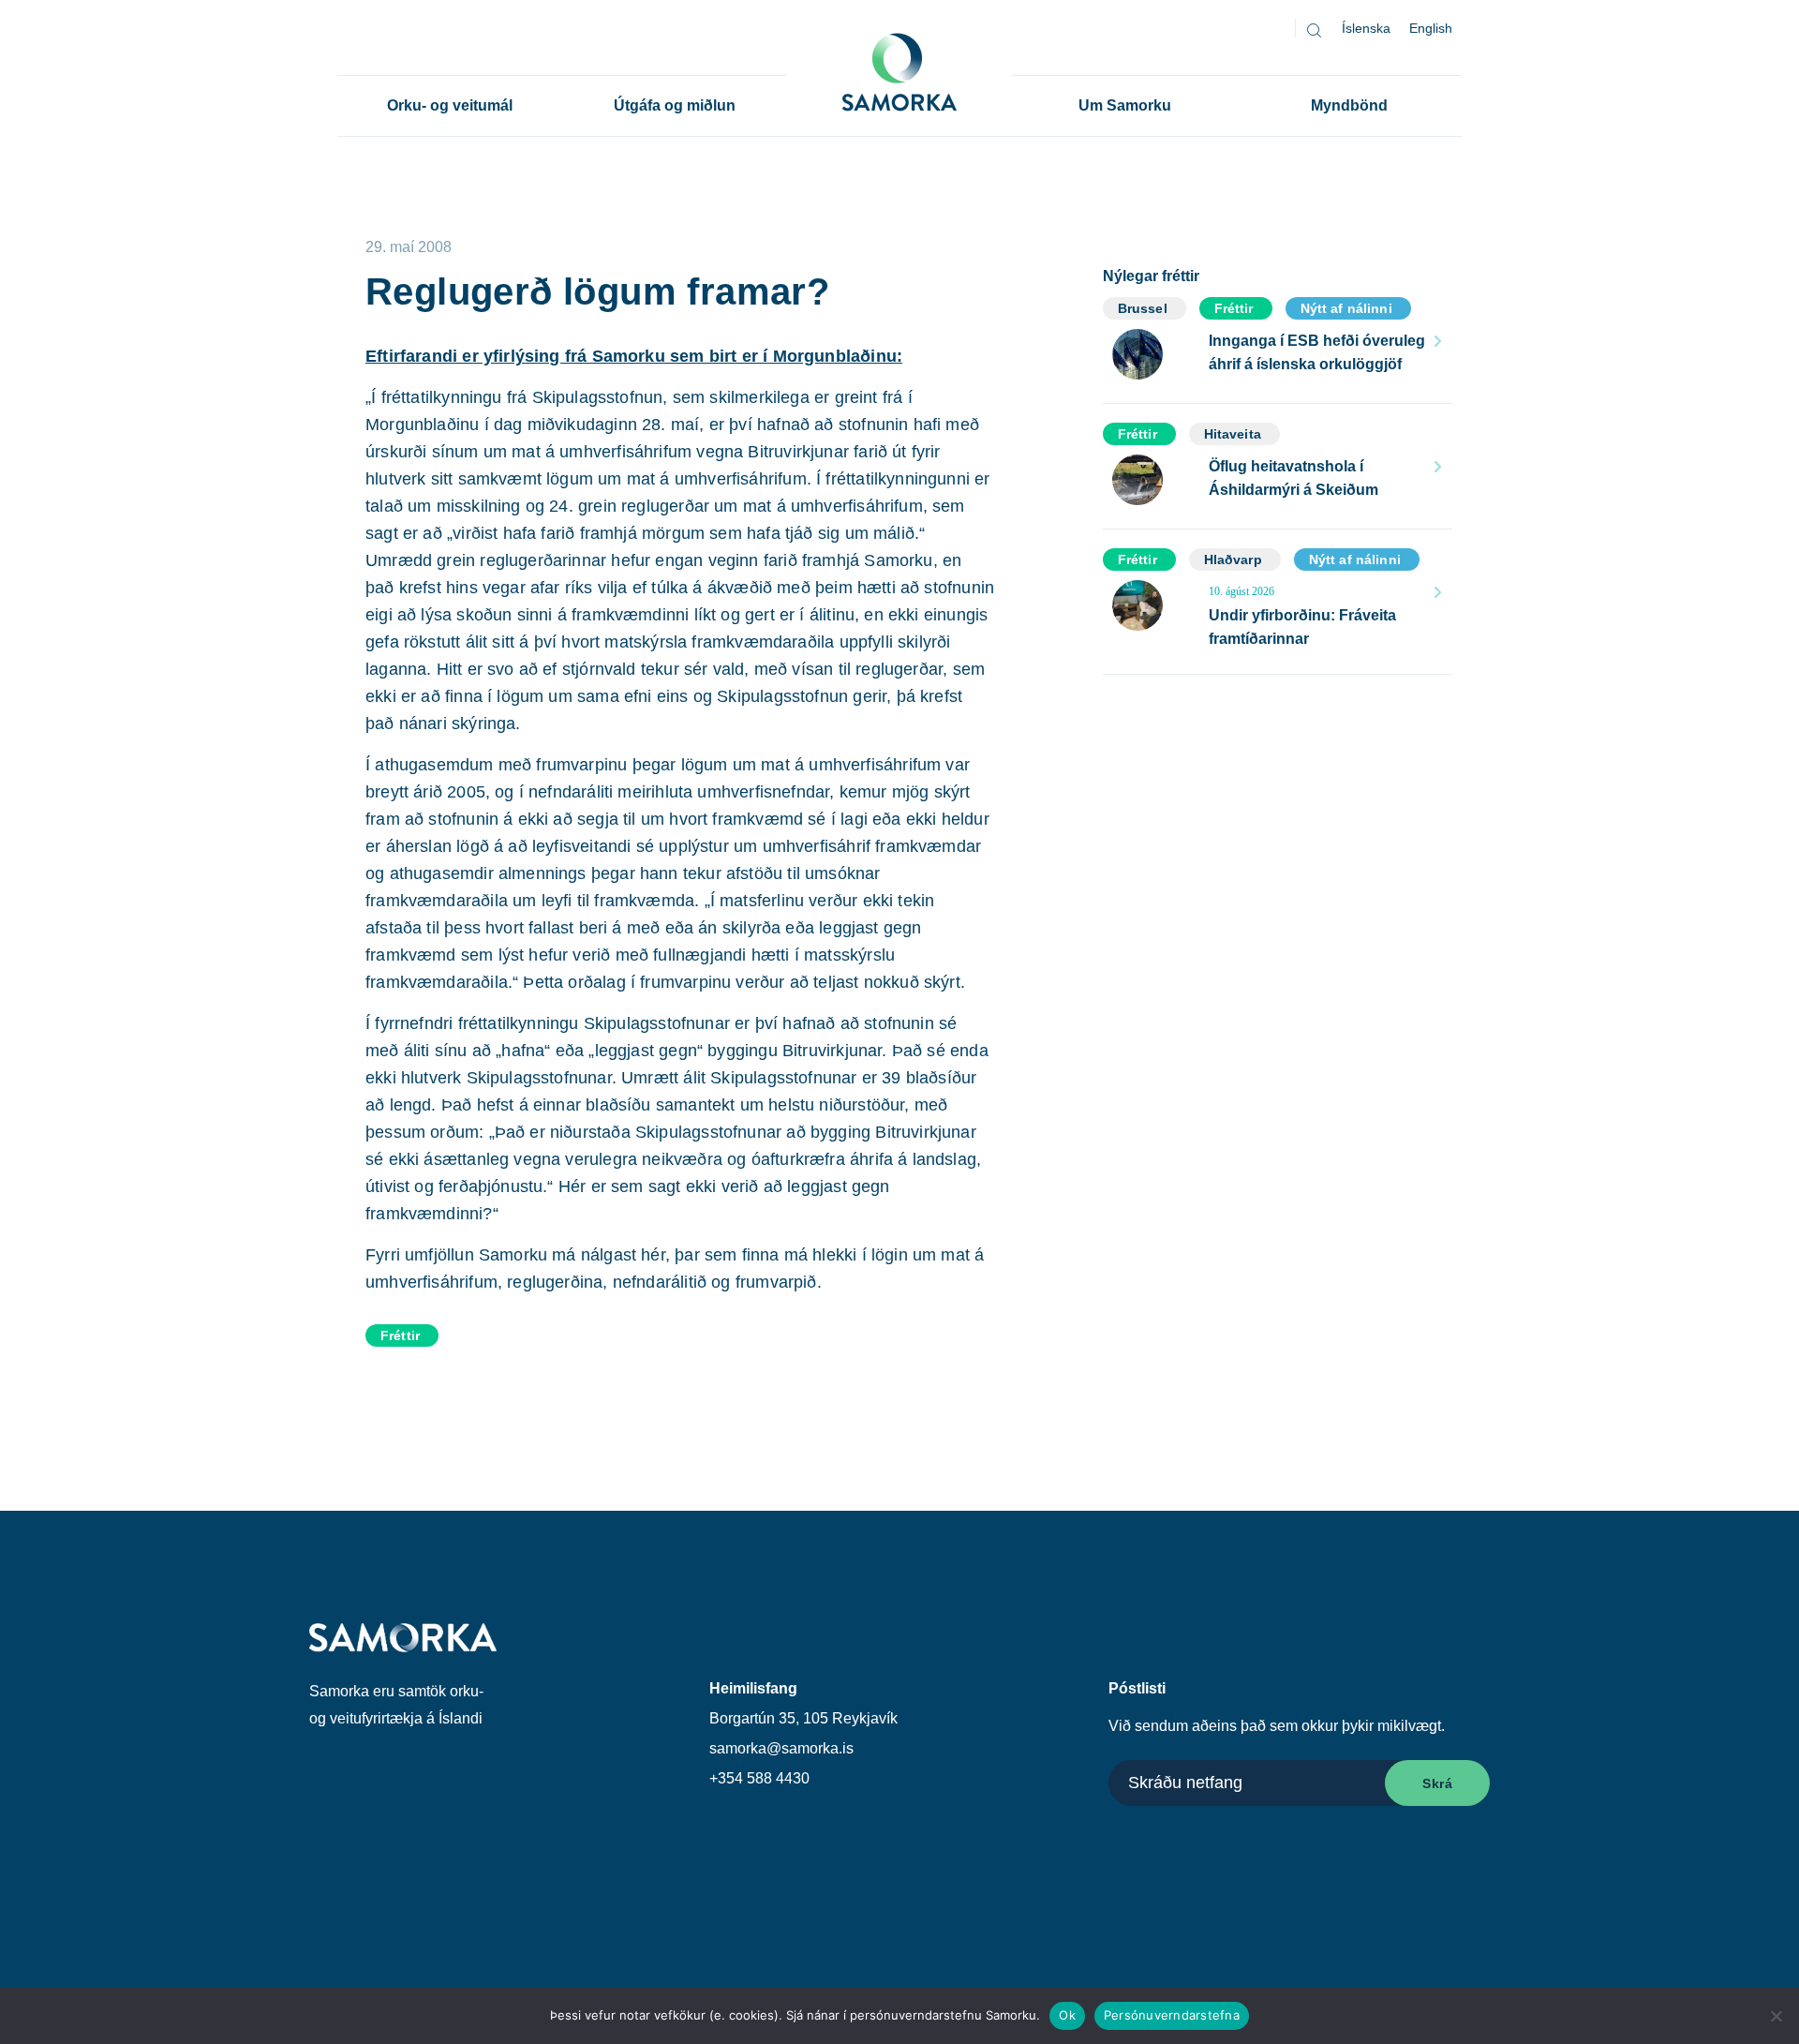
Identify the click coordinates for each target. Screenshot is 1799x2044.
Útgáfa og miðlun (675, 105)
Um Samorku (1125, 105)
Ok (1067, 2015)
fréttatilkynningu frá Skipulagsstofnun (522, 397)
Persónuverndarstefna (1172, 2015)
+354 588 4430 (759, 1778)
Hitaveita (1233, 434)
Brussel (1143, 308)
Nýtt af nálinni (1346, 308)
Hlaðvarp (1233, 559)
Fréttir (400, 1335)
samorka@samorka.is (781, 1748)
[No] (1776, 2016)
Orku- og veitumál (450, 105)
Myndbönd (1349, 105)
